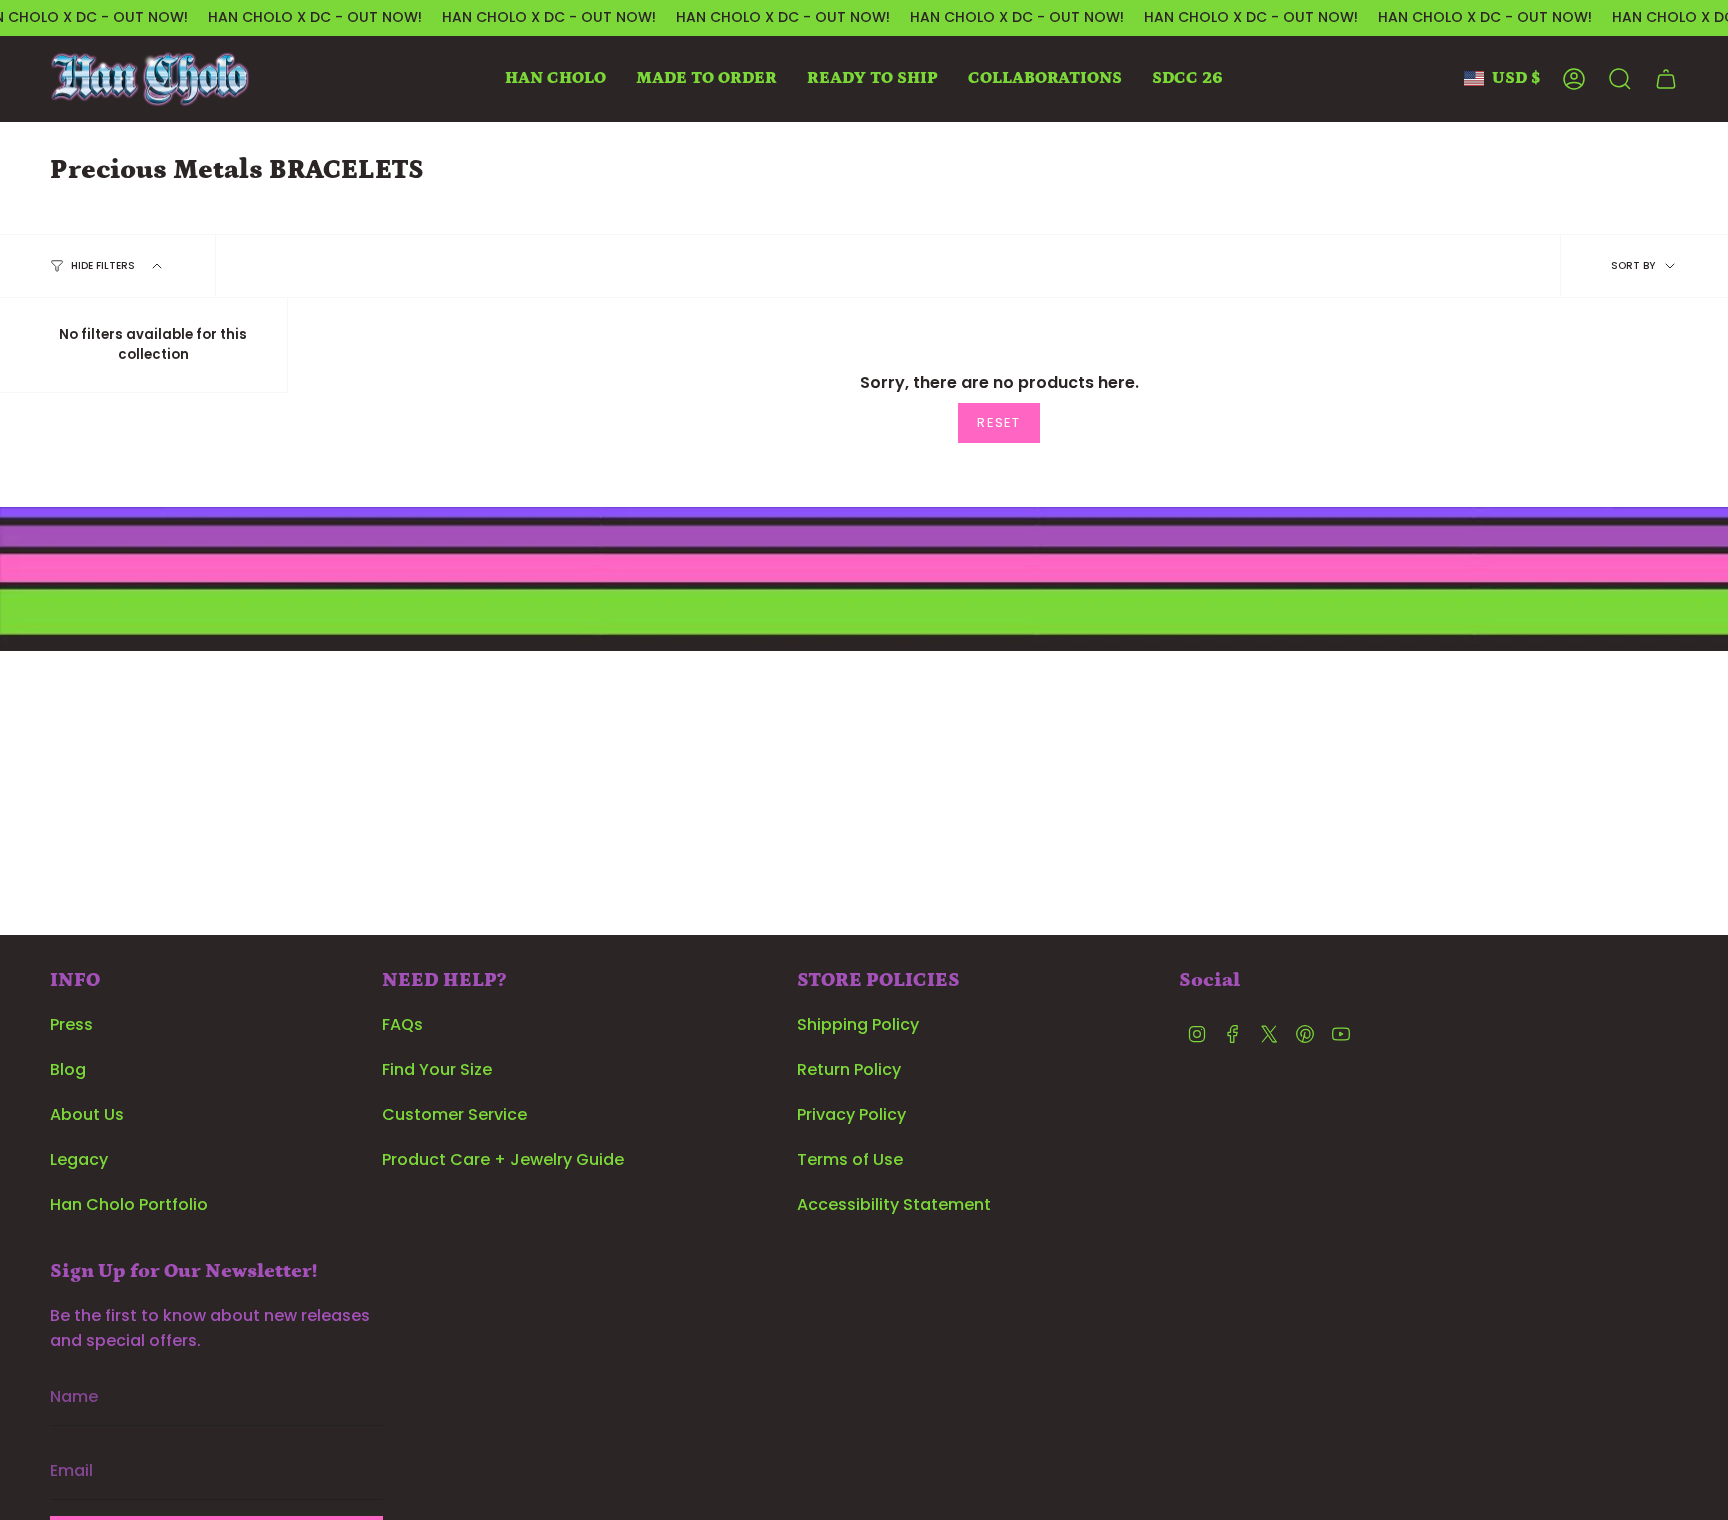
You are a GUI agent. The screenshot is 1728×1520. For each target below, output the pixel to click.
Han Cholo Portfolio (129, 1204)
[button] (555, 79)
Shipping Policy (858, 1024)
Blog (68, 1069)
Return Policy (849, 1069)
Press (71, 1024)
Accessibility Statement (894, 1204)
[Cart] (1666, 79)
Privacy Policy (851, 1114)
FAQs (402, 1024)
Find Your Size (437, 1069)
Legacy (79, 1159)
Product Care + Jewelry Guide (503, 1159)
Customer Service (454, 1114)
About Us (87, 1114)
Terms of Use (850, 1159)
